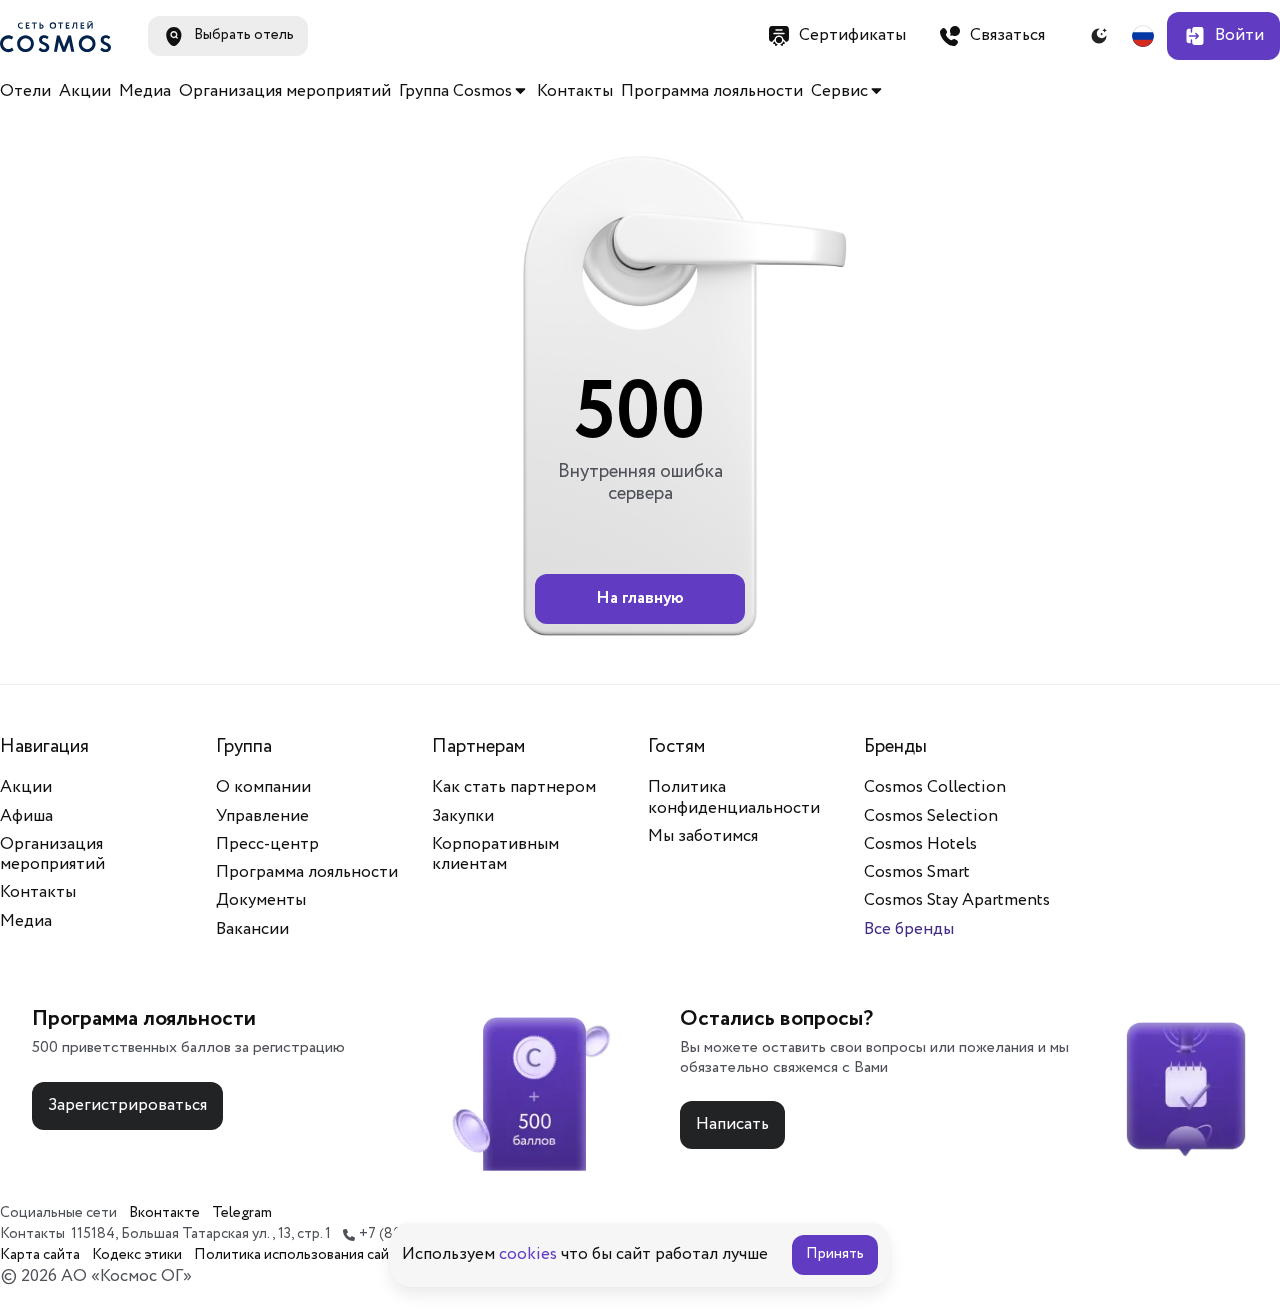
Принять (835, 1254)
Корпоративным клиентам (495, 854)
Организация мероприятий (285, 91)
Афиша (26, 816)
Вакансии (252, 929)
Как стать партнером (514, 787)
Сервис (839, 92)
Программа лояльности (712, 91)
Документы (261, 900)
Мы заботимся (703, 836)
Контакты (575, 91)
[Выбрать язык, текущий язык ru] (1143, 36)
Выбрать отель (244, 35)
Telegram (242, 1213)
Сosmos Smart (917, 872)
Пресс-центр (267, 844)
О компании (263, 787)
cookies (528, 1254)
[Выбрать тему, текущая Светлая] (1099, 36)
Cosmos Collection (935, 787)
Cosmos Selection (931, 816)
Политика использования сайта (299, 1255)
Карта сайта (40, 1255)
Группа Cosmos (455, 92)
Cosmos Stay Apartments (957, 900)
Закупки (463, 816)
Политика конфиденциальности (734, 797)
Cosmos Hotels (920, 844)
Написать (732, 1124)
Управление (262, 816)
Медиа (145, 91)
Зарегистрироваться (127, 1105)
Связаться (1007, 35)
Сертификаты (852, 35)
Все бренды (909, 929)
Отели (25, 91)
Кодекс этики (137, 1255)
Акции (85, 91)
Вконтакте (164, 1213)
